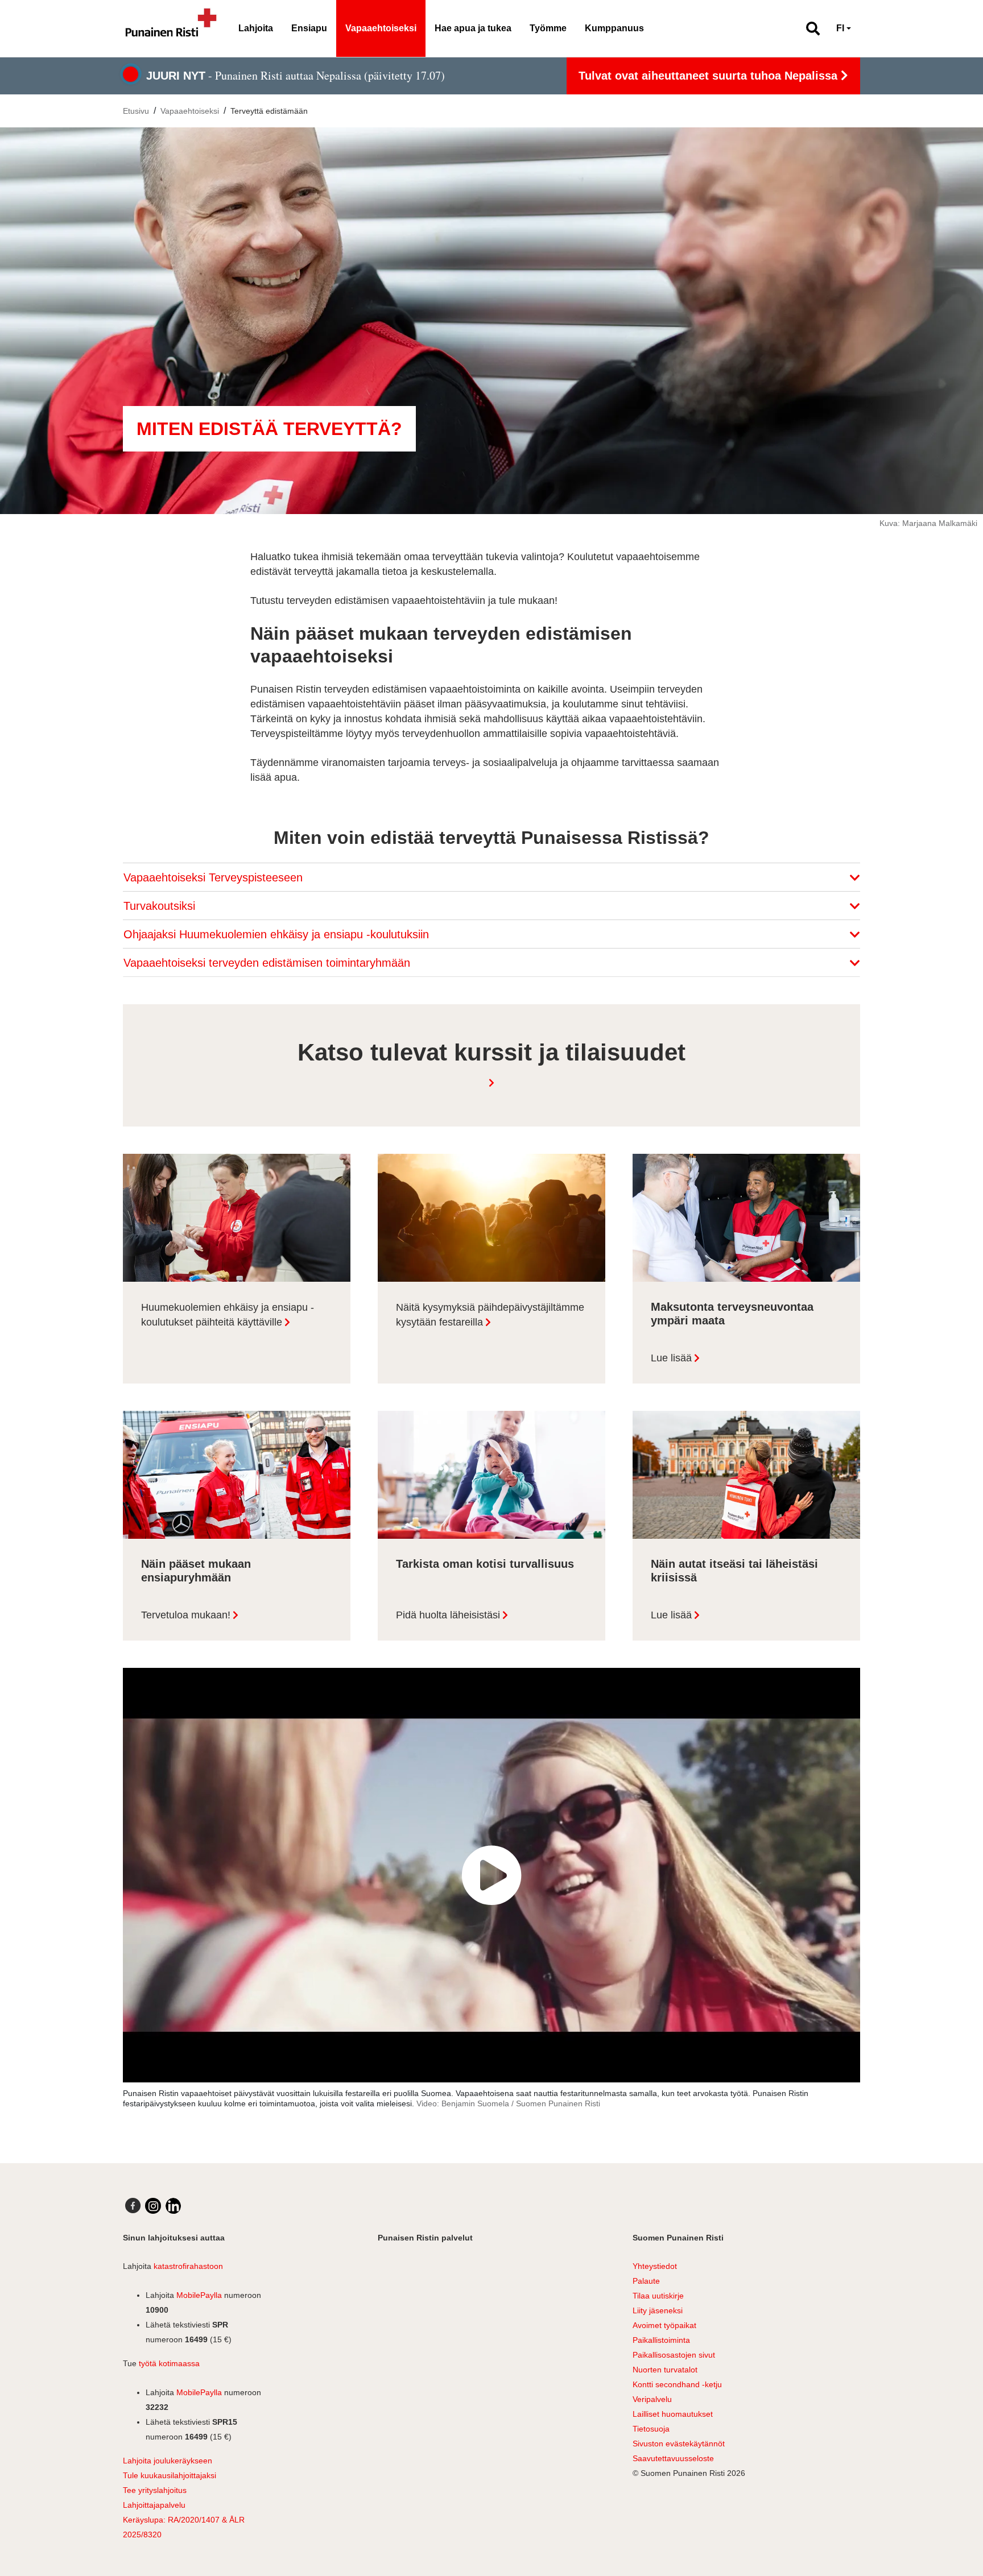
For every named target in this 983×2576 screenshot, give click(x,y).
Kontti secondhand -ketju (677, 2384)
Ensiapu (309, 28)
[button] (808, 28)
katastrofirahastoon (188, 2266)
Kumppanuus (614, 28)
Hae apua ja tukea (473, 28)
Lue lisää (671, 1358)
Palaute (646, 2281)
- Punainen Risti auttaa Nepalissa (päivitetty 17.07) (296, 75)
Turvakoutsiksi (161, 906)
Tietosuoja (651, 2429)
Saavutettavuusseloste (673, 2458)
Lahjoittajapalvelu (154, 2505)
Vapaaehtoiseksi (381, 28)
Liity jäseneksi (658, 2310)
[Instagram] (153, 2206)
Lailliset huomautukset (673, 2414)
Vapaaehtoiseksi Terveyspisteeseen (215, 877)
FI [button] (840, 28)
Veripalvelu (652, 2399)
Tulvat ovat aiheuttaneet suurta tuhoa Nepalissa (710, 76)
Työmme (548, 28)
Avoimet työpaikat (664, 2325)
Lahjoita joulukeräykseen (168, 2461)
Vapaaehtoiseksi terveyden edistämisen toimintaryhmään (269, 963)
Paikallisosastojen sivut (674, 2355)
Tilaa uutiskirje (658, 2296)
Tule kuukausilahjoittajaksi (170, 2475)
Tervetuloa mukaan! (186, 1615)
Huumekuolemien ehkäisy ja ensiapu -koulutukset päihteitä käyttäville (228, 1315)
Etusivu (136, 111)
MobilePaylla (199, 2295)
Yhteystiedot (655, 2266)
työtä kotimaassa (169, 2363)
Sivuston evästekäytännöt (679, 2444)
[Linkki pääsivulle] (171, 28)
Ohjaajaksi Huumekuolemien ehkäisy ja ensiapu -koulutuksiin (278, 934)
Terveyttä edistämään (269, 111)
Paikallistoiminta (661, 2340)
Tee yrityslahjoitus (155, 2490)
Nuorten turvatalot (665, 2370)
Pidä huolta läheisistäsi (448, 1615)
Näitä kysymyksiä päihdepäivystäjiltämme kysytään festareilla (490, 1315)
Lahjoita (256, 28)
